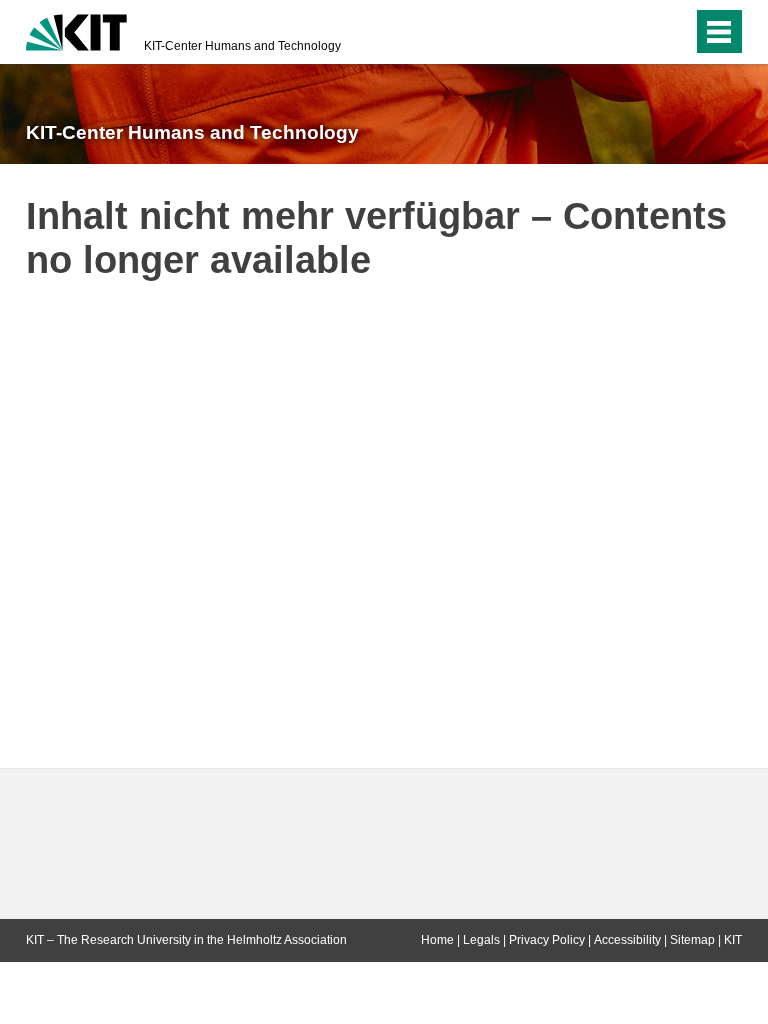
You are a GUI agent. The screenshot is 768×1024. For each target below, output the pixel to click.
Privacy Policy (547, 940)
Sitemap (692, 940)
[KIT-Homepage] (76, 30)
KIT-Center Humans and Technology (242, 46)
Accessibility (627, 940)
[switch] (637, 32)
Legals (481, 940)
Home (437, 940)
